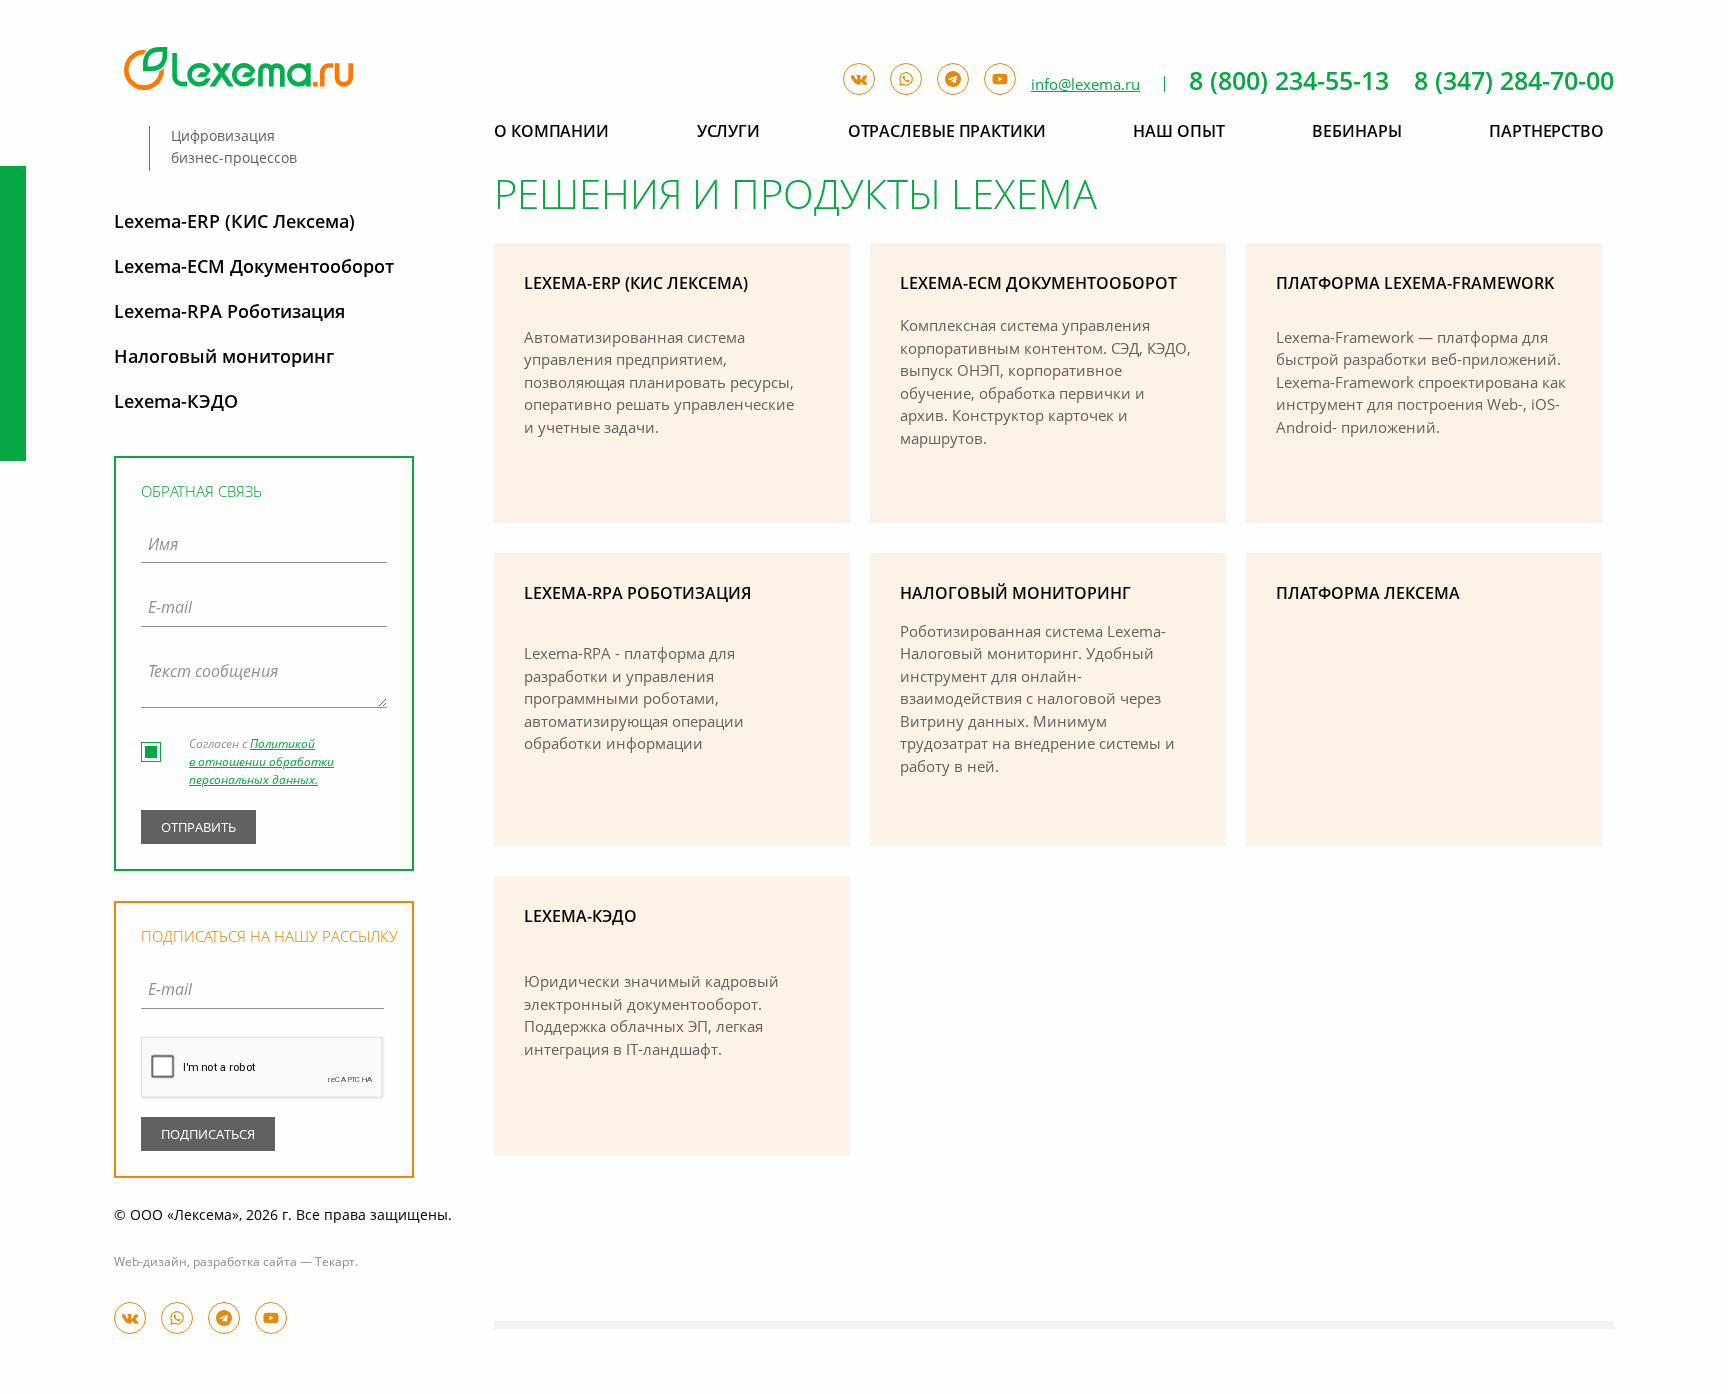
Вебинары (1356, 133)
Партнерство (1546, 133)
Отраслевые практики (947, 133)
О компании (551, 133)
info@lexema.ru (1085, 85)
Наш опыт (1178, 133)
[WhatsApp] (177, 1318)
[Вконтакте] (130, 1318)
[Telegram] (224, 1318)
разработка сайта (245, 1263)
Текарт (335, 1263)
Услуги (728, 133)
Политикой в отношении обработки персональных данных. (261, 763)
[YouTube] (271, 1318)
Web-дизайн (150, 1263)
